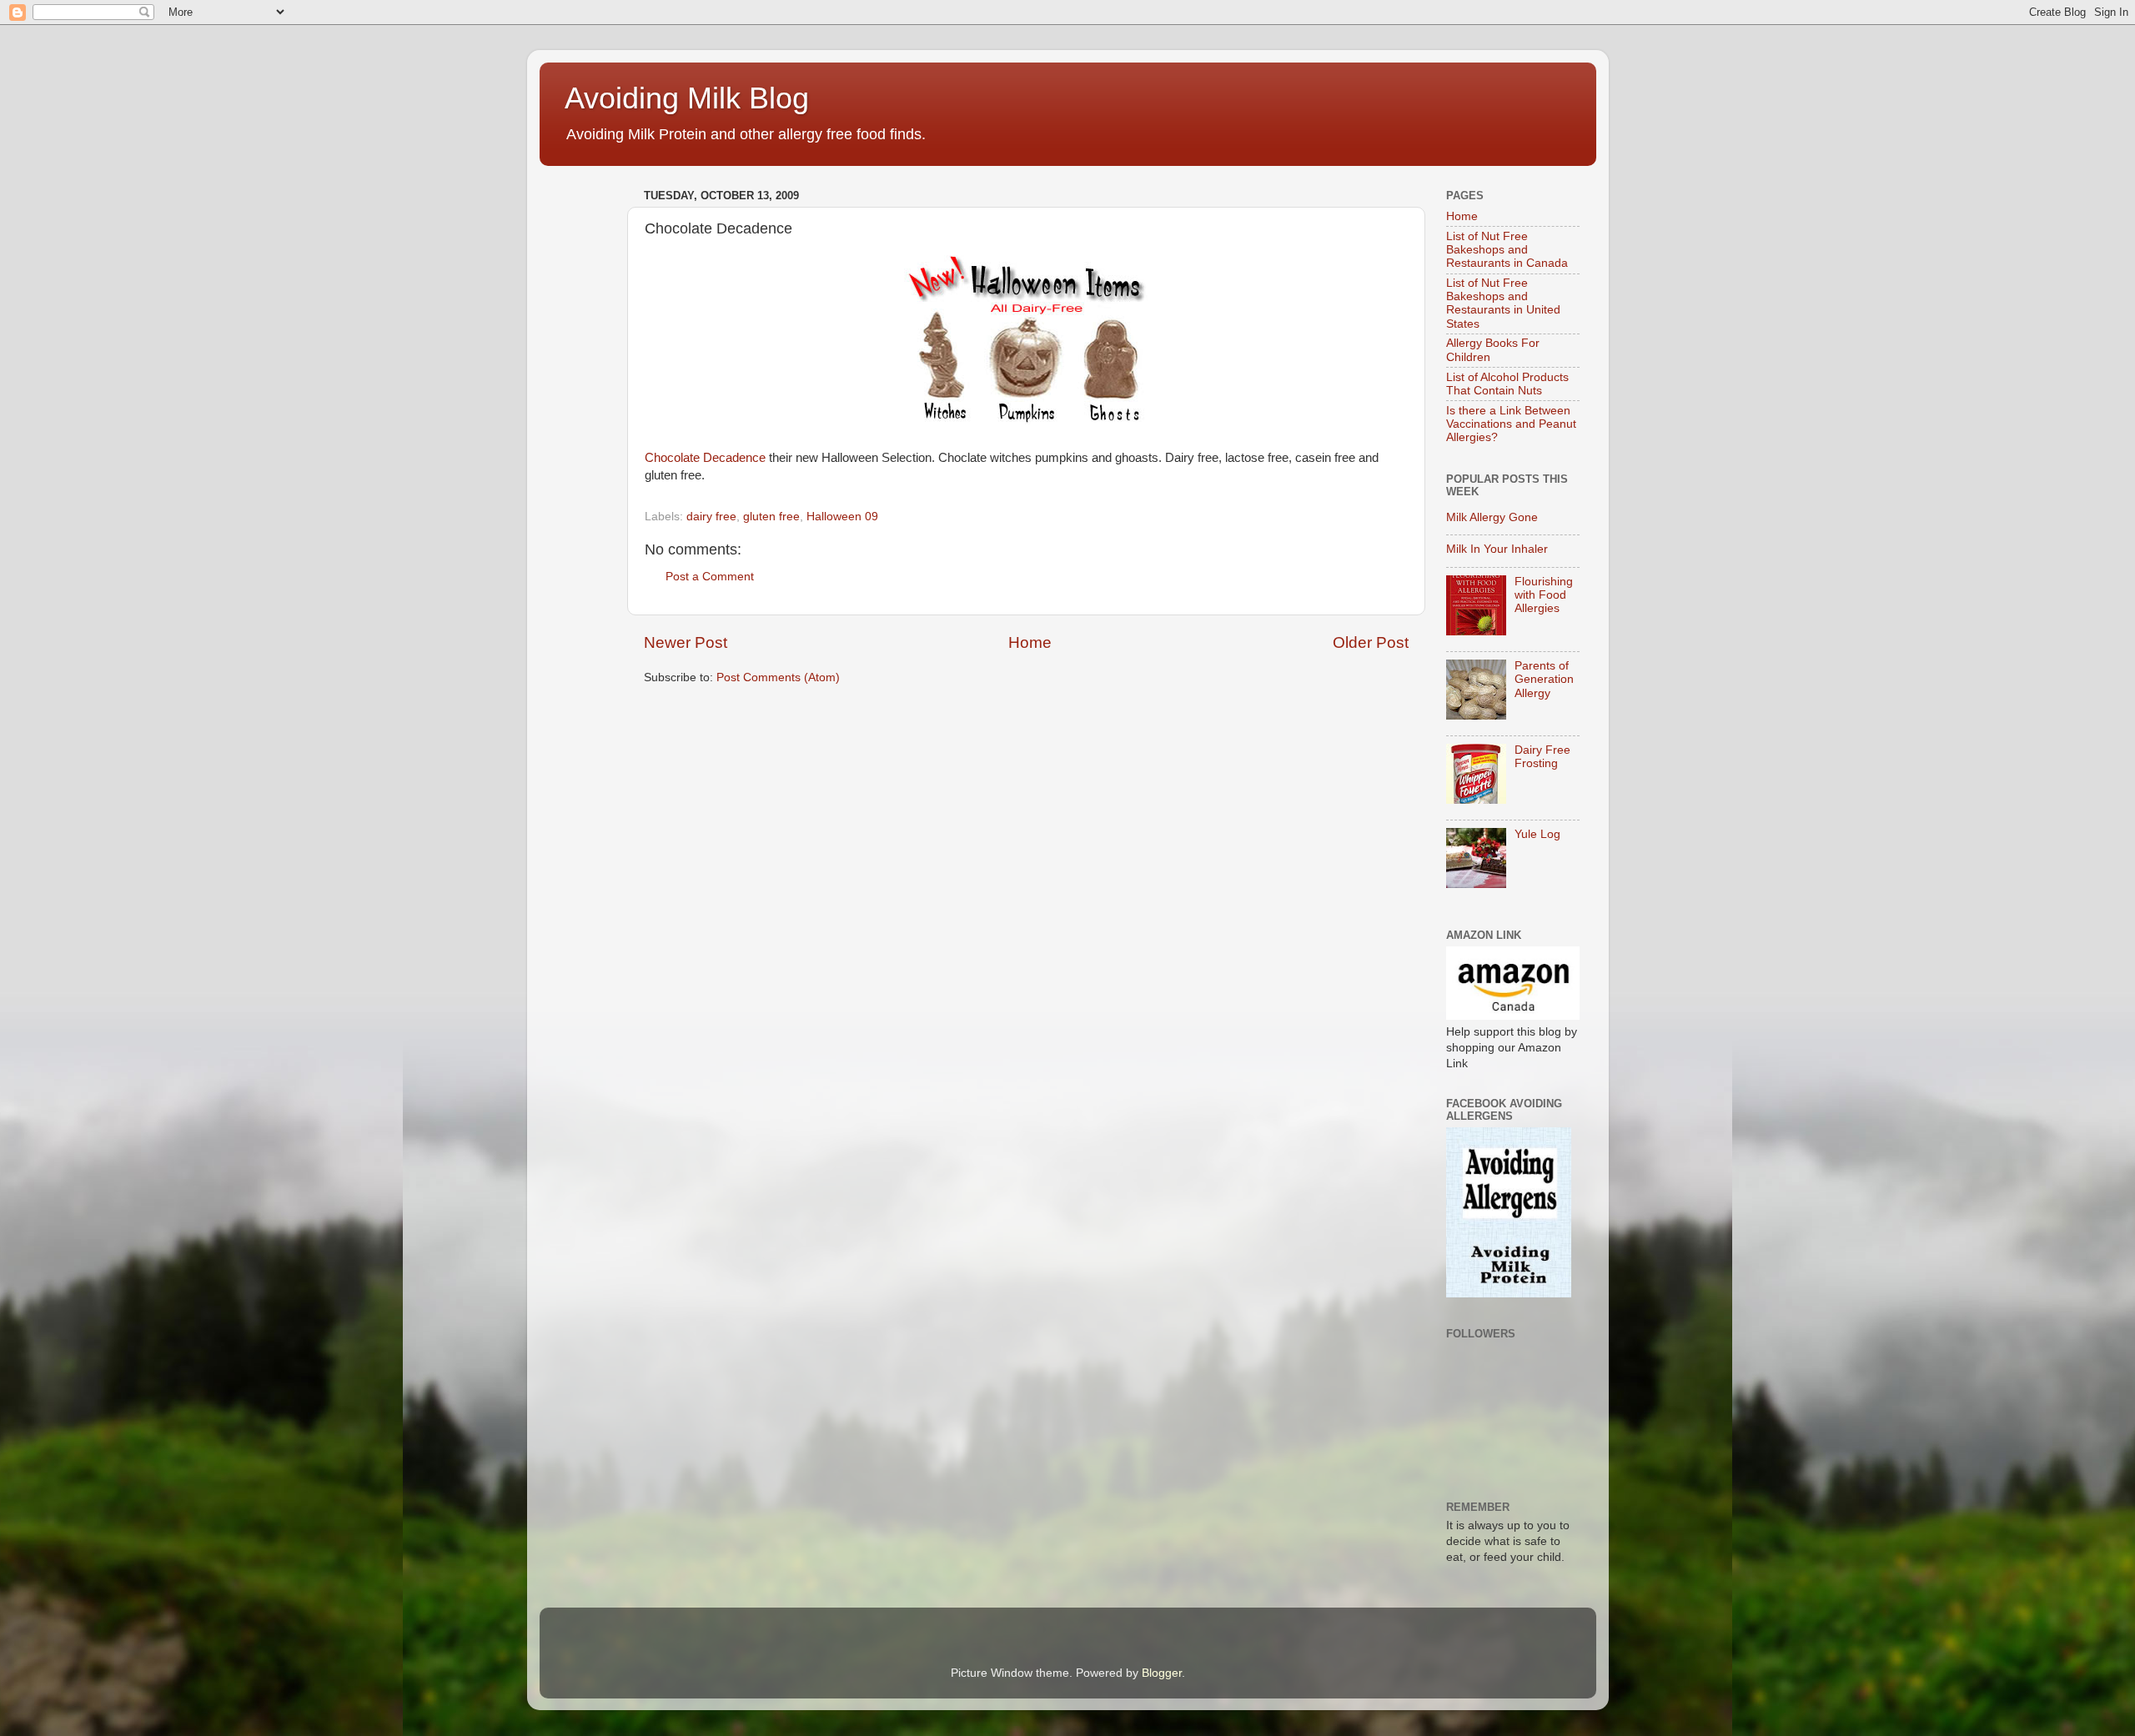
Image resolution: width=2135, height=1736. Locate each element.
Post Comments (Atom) (778, 677)
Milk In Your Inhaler (1497, 549)
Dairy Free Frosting (1542, 757)
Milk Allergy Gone (1492, 517)
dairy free (711, 517)
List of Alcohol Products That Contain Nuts (1507, 384)
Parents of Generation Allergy (1544, 679)
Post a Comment (710, 577)
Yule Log (1537, 834)
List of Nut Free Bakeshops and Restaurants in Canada (1507, 250)
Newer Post (686, 642)
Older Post (1371, 642)
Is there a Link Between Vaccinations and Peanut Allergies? (1511, 424)
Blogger (1162, 1673)
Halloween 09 (842, 517)
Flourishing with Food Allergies (1544, 595)
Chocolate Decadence (705, 458)
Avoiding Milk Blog (687, 98)
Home (1030, 642)
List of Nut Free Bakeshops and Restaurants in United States (1503, 304)
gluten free (771, 517)
